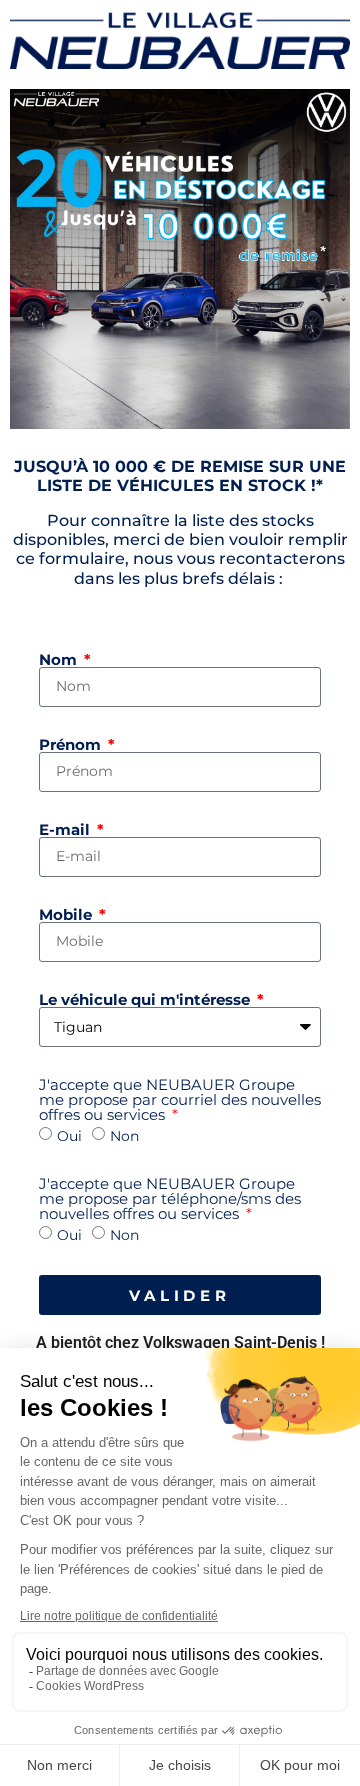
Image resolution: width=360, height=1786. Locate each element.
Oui (69, 1136)
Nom (60, 659)
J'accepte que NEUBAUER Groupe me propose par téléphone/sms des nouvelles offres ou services (170, 1198)
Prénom (72, 744)
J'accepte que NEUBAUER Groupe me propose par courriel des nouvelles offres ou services (180, 1099)
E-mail (66, 829)
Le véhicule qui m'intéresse (146, 999)
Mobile (67, 914)
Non (124, 1136)
